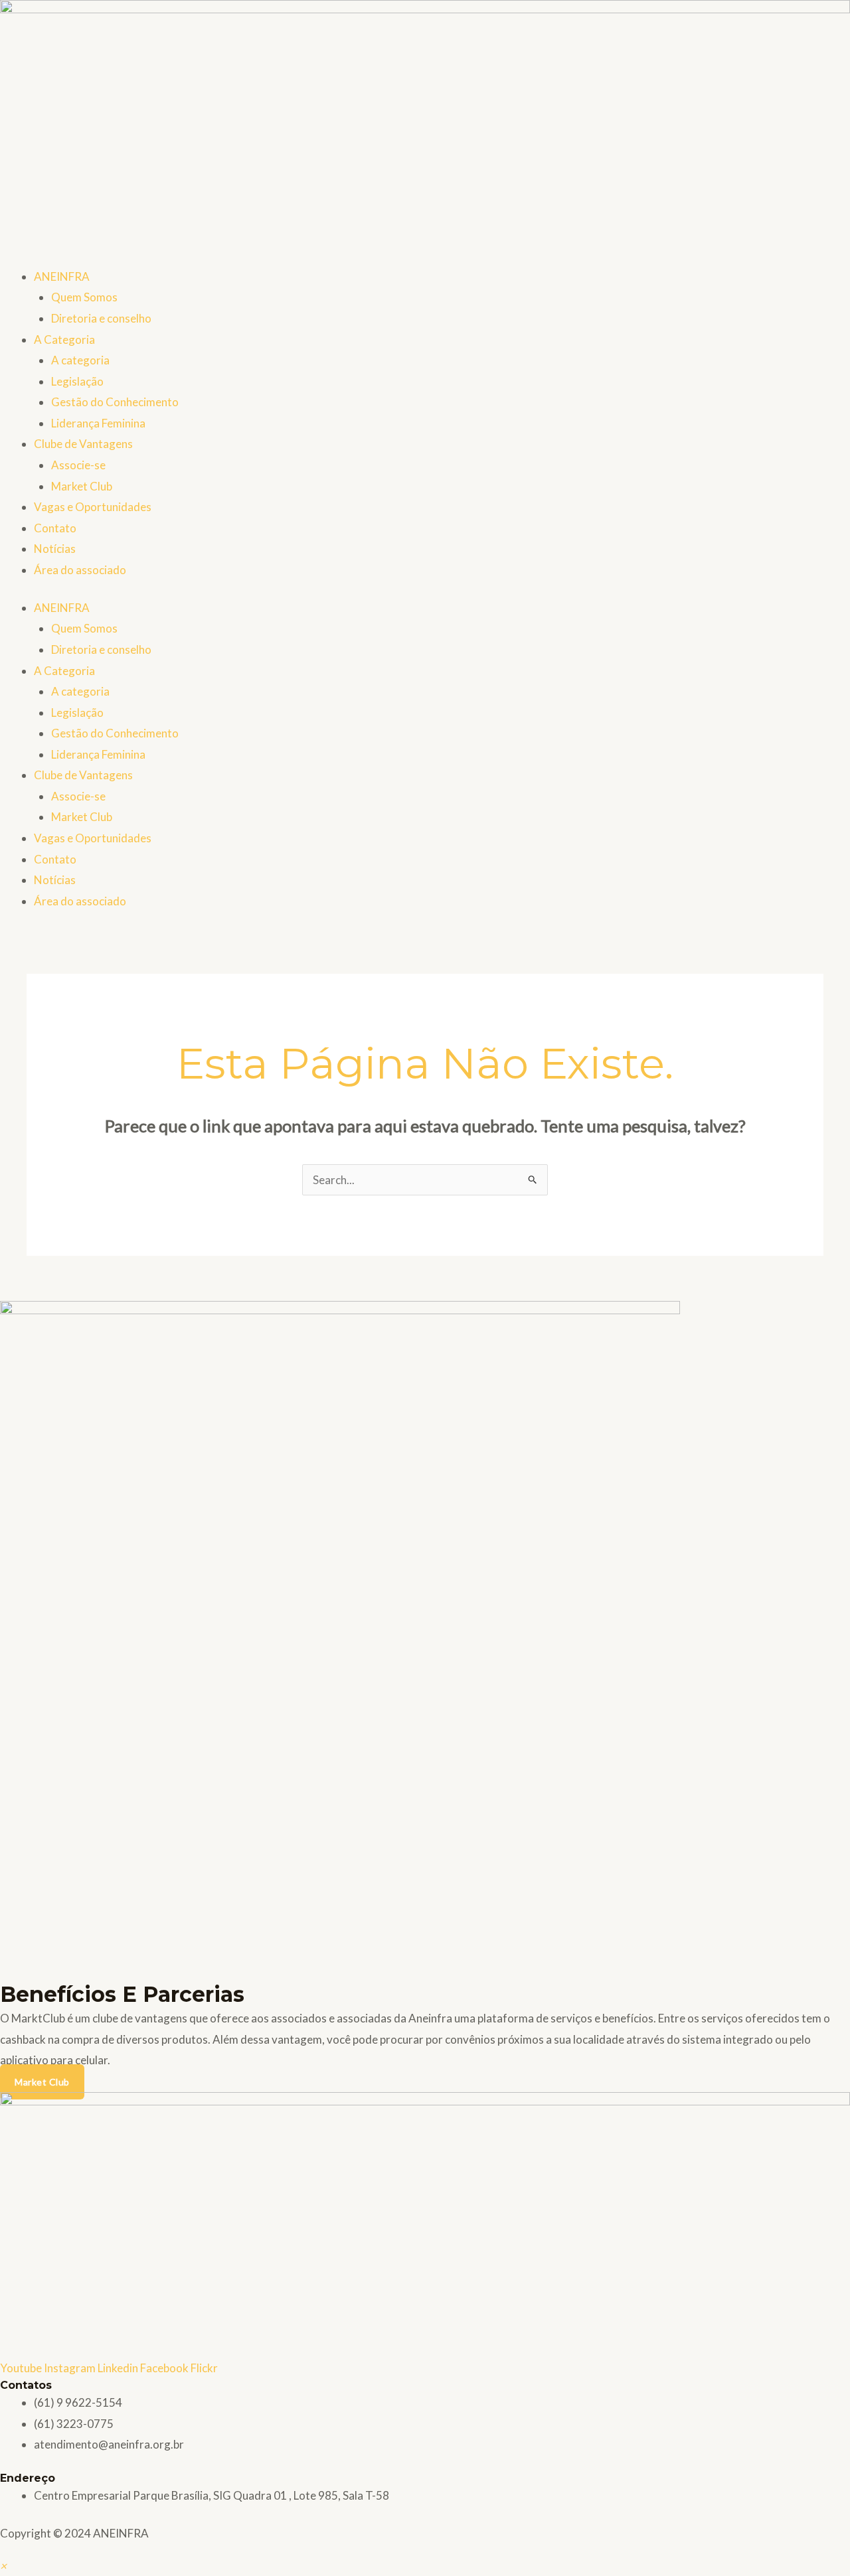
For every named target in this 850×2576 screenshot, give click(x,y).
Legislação (77, 381)
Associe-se (78, 465)
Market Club (82, 486)
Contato (55, 528)
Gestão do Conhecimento (115, 402)
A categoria (80, 360)
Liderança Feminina (98, 423)
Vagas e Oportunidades (93, 507)
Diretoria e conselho (101, 318)
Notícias (55, 549)
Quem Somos (84, 297)
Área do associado (80, 570)
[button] (3, 2566)
